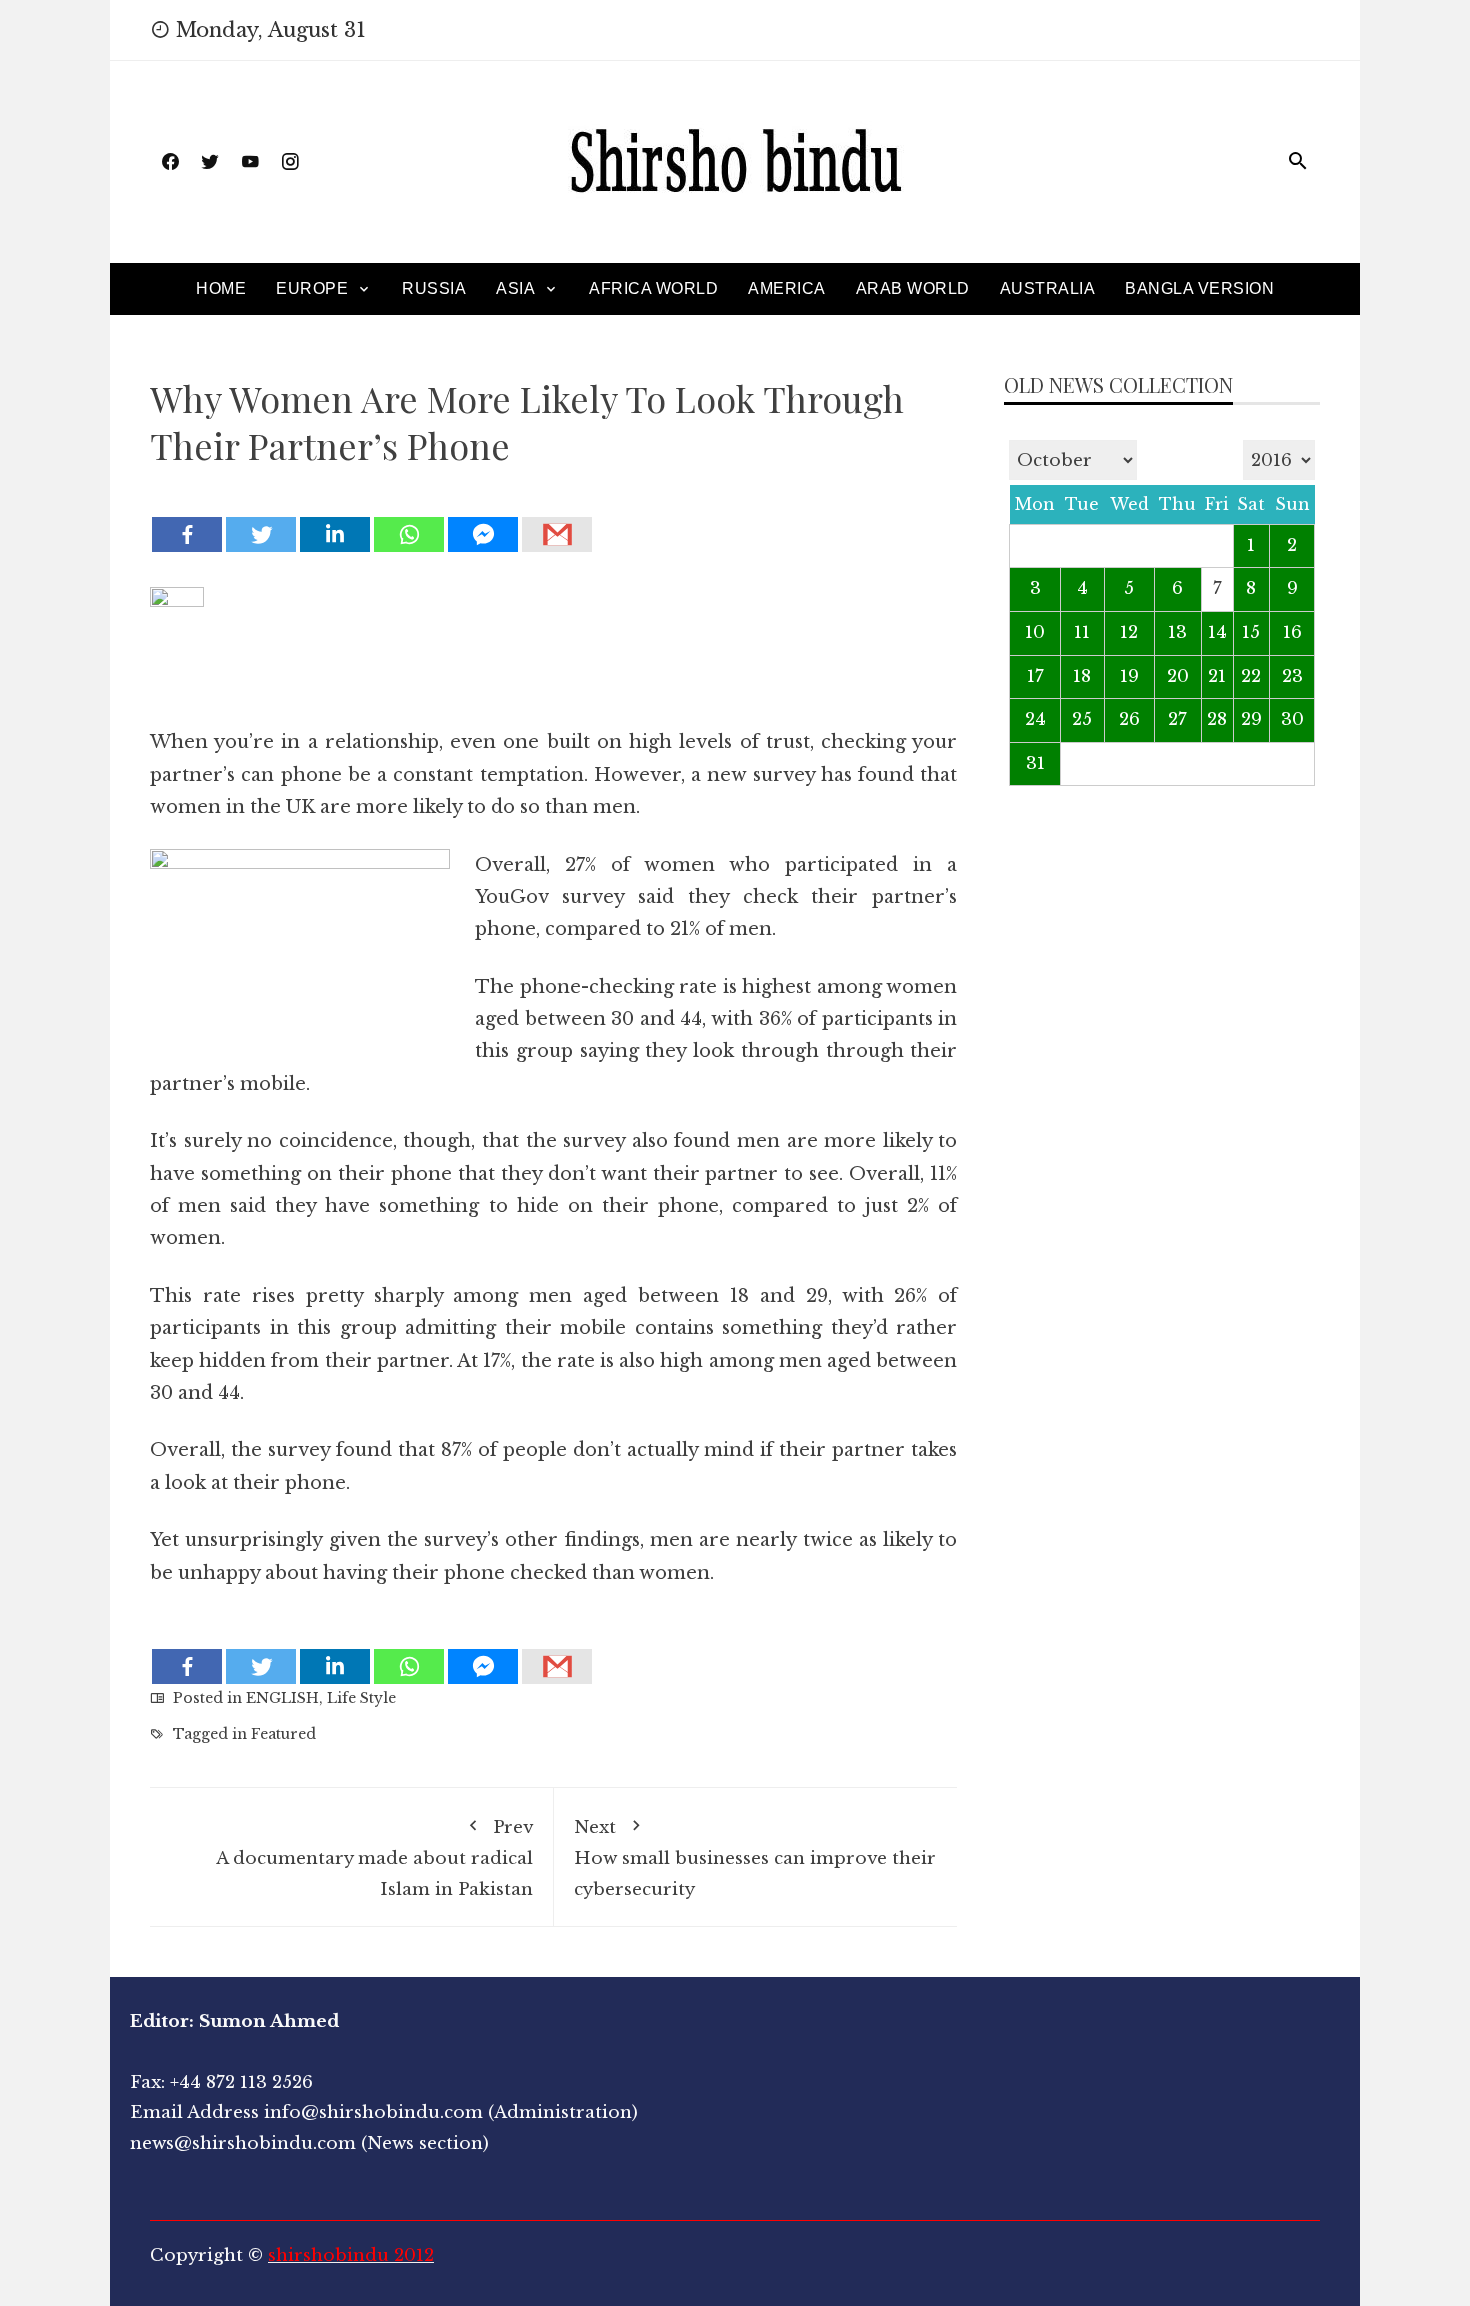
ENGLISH (282, 1698)
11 (1082, 632)
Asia (515, 288)
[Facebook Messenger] (483, 534)
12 (1129, 632)
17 (1035, 676)
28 (1217, 719)
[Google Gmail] (557, 534)
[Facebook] (187, 534)
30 (1292, 719)
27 (1177, 719)
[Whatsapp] (409, 534)
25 (1082, 719)
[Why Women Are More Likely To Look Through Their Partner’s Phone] (553, 499)
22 (1251, 676)
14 (1217, 632)
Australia (1048, 288)
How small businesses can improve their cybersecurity (755, 1858)
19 (1129, 676)
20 (1178, 676)
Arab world (913, 288)
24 (1035, 719)
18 (1082, 676)
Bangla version (1199, 288)
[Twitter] (261, 534)
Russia (434, 288)
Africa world (653, 288)
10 (1035, 632)
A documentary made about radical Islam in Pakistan (374, 1858)
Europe (312, 288)
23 (1292, 676)
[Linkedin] (335, 534)
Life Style (361, 1698)
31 (1035, 763)
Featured (283, 1734)
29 (1251, 719)
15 (1251, 632)
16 (1292, 632)
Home (221, 288)
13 (1177, 632)
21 (1217, 676)
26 (1129, 719)
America (787, 288)
